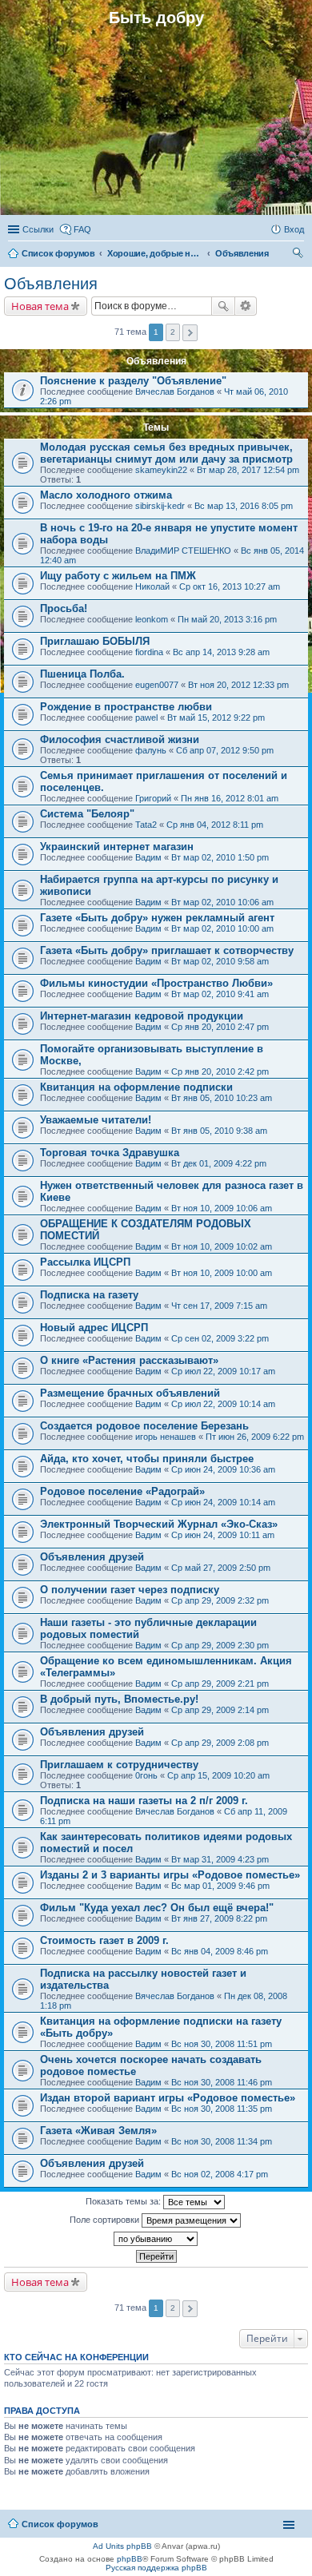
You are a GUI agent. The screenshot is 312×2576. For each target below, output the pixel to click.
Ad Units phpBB (122, 2546)
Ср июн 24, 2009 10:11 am (223, 1535)
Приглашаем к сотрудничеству (119, 1765)
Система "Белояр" (87, 814)
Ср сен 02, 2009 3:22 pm (220, 1338)
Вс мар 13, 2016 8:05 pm (244, 506)
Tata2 (146, 825)
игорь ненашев (166, 1437)
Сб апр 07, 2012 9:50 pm (225, 750)
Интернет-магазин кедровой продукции (142, 1016)
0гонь (146, 1775)
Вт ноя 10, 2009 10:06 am (222, 1208)
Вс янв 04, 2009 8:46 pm (220, 1951)
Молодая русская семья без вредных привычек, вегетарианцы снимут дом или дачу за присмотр (166, 453)
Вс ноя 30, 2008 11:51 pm (222, 2044)
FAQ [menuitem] (82, 229)
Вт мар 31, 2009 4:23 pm (220, 1859)
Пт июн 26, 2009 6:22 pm (255, 1437)
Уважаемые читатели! (96, 1120)
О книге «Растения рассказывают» (129, 1360)
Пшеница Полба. (82, 674)
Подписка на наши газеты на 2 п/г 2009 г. (144, 1801)
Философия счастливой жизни (120, 739)
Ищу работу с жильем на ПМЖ (118, 576)
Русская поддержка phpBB (156, 2568)
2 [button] (173, 332)
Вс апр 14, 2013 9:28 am (221, 652)
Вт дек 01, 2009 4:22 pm (219, 1163)
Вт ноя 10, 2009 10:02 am (222, 1246)
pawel (146, 718)
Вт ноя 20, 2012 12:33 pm (238, 685)
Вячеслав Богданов (175, 392)
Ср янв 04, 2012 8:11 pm (215, 825)
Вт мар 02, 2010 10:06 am (222, 902)
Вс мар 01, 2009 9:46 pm (220, 1886)
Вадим (148, 857)
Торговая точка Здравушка (110, 1153)
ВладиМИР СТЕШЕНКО (183, 551)
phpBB (130, 2559)
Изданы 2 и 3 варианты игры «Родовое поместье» (170, 1875)
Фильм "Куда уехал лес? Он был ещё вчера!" (157, 1908)
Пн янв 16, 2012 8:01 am (230, 798)
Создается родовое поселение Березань (144, 1426)
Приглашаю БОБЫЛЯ (95, 641)
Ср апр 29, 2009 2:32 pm (220, 1600)
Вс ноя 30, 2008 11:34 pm (222, 2141)
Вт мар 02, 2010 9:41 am (220, 994)
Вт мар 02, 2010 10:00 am (222, 928)
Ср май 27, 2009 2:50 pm (221, 1568)
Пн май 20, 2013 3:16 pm (227, 619)
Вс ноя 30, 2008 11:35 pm (222, 2109)
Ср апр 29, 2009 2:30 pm (220, 1645)
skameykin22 (161, 470)
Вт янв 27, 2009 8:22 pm (219, 1918)
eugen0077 (157, 685)
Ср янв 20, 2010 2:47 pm (220, 1027)
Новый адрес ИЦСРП (94, 1328)
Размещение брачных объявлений (130, 1393)
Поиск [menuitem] (299, 255)
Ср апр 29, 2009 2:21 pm (220, 1684)
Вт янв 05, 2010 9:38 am (219, 1131)
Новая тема (40, 306)
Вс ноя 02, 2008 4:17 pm (220, 2174)
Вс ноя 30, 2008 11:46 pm (222, 2082)
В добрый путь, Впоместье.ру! (119, 1699)
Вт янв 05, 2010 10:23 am (222, 1098)
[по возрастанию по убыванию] (156, 2239)
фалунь (151, 750)
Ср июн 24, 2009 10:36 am (223, 1469)
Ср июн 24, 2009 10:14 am (223, 1502)
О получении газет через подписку (130, 1590)
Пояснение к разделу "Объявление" (133, 381)
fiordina (149, 652)
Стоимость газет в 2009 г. (104, 1940)
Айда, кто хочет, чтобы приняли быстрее (147, 1459)
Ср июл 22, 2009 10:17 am (223, 1371)
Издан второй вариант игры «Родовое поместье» (168, 2098)
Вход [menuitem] (294, 229)
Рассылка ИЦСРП (85, 1262)
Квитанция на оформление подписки (136, 1087)
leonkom (152, 619)
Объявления (51, 284)
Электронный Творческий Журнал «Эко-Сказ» (159, 1524)
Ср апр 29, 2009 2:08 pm (220, 1743)
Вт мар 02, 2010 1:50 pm (220, 857)
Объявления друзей (92, 1557)
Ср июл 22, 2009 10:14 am (223, 1404)
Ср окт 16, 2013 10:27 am (230, 586)
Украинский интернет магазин (117, 847)
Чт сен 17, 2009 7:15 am (219, 1306)
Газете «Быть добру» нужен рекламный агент (157, 918)
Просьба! (64, 608)
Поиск (223, 306)
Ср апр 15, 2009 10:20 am (218, 1775)
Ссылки (38, 229)
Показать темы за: (124, 2201)
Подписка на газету (89, 1295)
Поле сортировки (106, 2220)
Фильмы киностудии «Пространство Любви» (156, 983)
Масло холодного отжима (106, 495)
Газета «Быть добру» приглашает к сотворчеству (167, 950)
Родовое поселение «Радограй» (122, 1491)
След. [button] (190, 333)
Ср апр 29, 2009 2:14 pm (220, 1710)
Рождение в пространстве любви (126, 707)
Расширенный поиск (246, 306)
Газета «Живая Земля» (98, 2131)
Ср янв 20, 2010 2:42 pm (220, 1071)
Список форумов (60, 2524)
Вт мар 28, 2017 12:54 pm (248, 470)
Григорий (153, 798)
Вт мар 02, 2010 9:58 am (220, 961)
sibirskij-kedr (160, 506)
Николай (152, 586)
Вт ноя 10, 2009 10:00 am (222, 1273)
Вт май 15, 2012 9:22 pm (216, 718)
